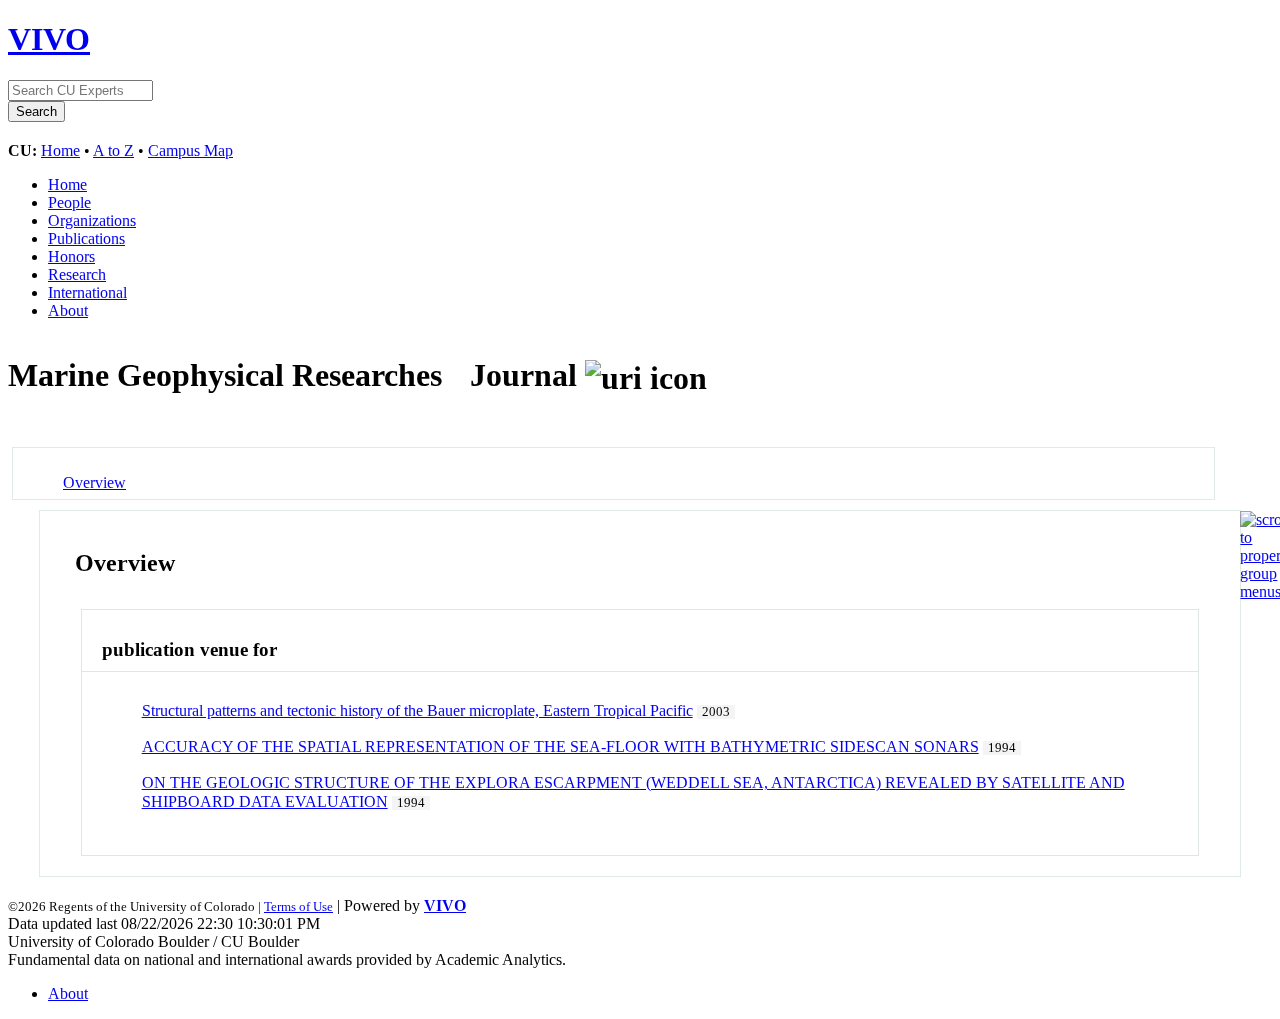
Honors (71, 256)
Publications (86, 238)
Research (77, 274)
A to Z (113, 150)
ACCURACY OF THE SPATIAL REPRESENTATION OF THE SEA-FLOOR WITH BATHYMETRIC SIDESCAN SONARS (560, 746)
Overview (94, 482)
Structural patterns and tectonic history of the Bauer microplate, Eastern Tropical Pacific (417, 710)
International (87, 292)
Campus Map (190, 150)
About (68, 310)
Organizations (92, 220)
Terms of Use (298, 906)
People (69, 202)
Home (60, 150)
